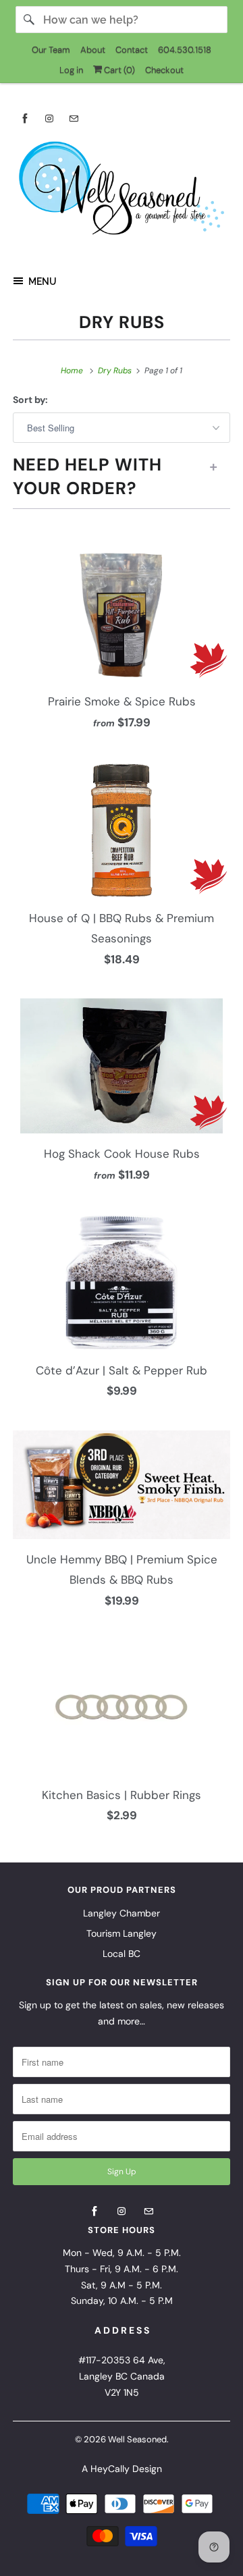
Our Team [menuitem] (51, 50)
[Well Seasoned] (122, 192)
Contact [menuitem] (132, 50)
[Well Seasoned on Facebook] (25, 118)
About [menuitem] (93, 50)
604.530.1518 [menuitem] (185, 50)
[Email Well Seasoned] (74, 118)
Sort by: (30, 400)
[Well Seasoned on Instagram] (49, 118)
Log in (71, 70)
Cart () (118, 70)
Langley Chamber (122, 1913)
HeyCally (110, 2469)
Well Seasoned (137, 2439)
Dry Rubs (122, 322)
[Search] (29, 20)
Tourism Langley (122, 1933)
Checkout (164, 70)
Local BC (122, 1954)
